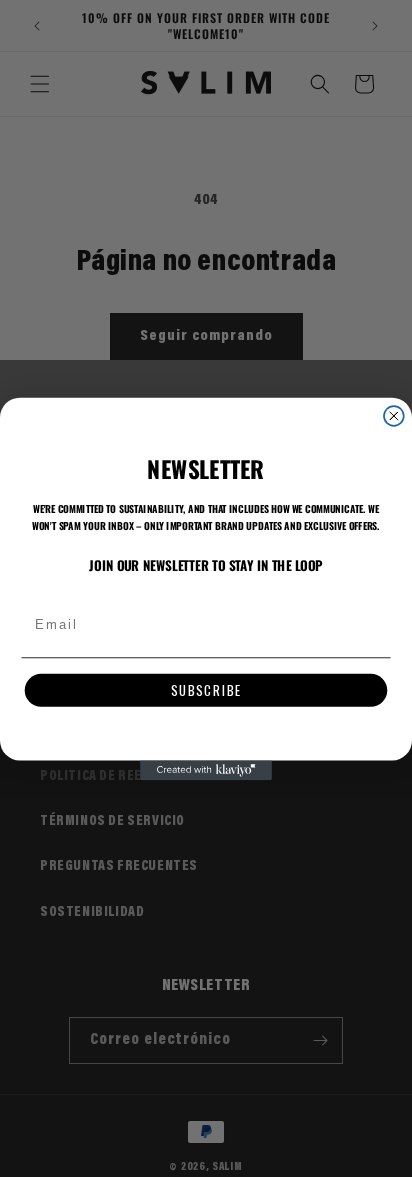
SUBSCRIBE (206, 690)
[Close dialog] (394, 416)
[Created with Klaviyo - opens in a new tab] (206, 770)
